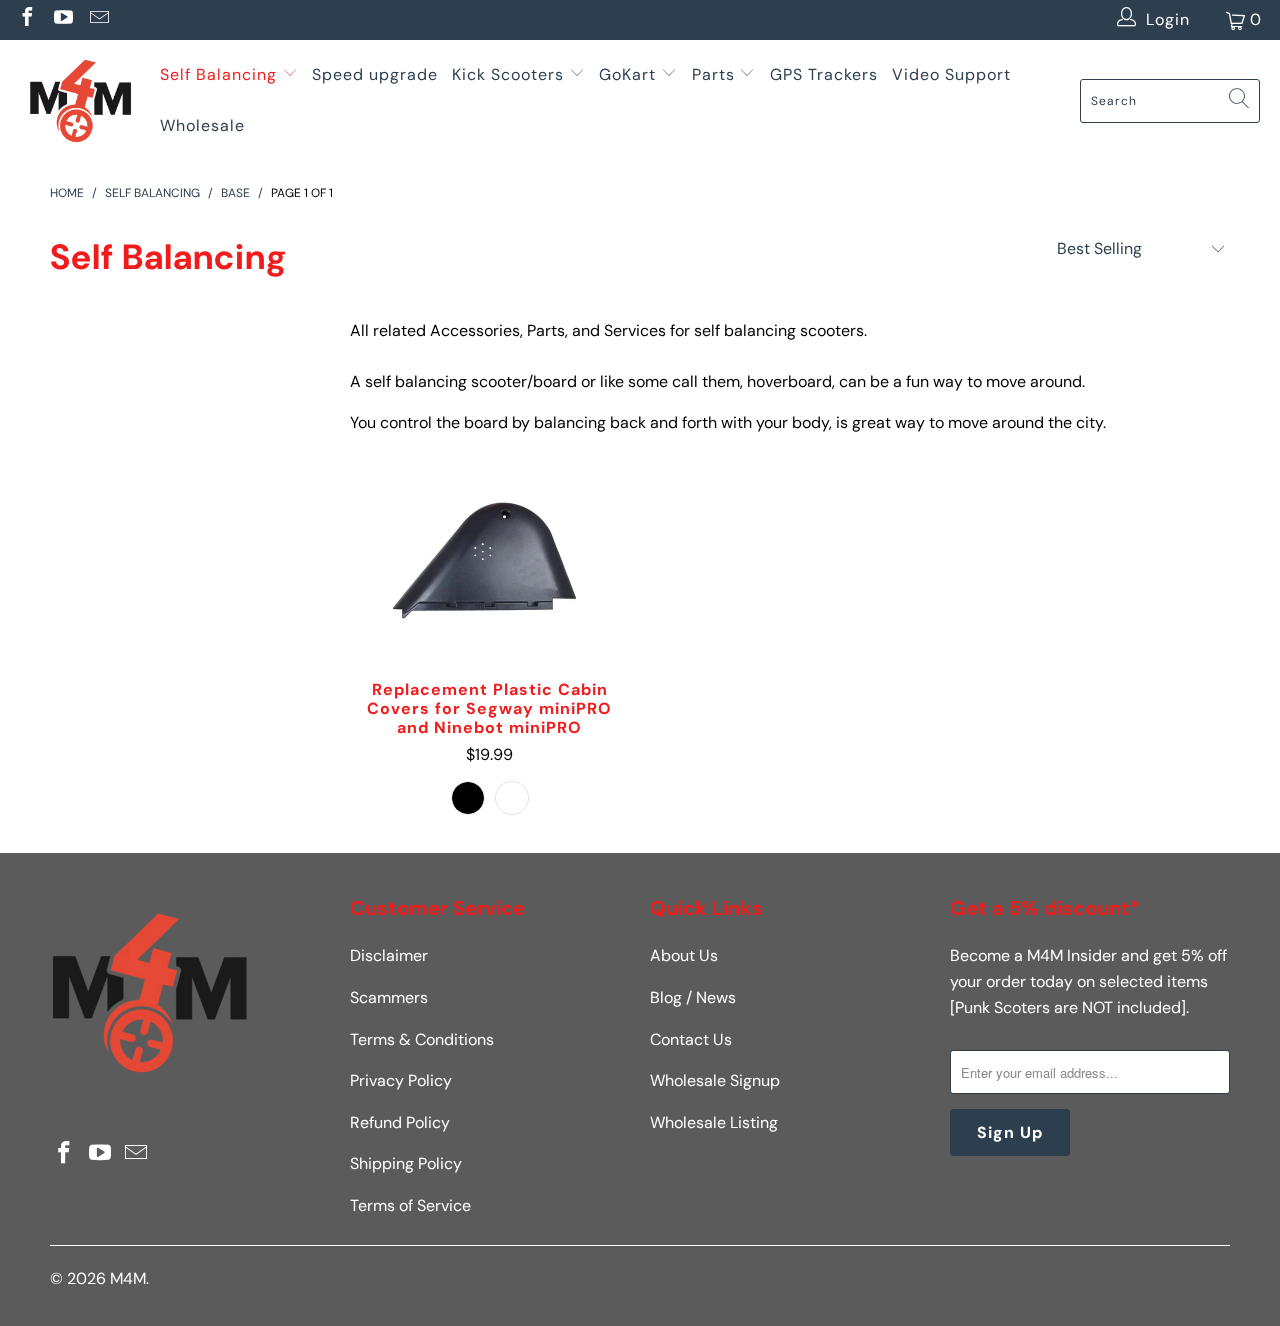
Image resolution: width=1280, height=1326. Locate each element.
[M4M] (80, 100)
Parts (713, 74)
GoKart (630, 74)
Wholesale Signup (715, 1080)
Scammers (389, 997)
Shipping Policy (406, 1163)
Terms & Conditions (422, 1039)
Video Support (951, 74)
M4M (128, 1278)
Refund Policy (400, 1122)
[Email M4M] (98, 19)
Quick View (490, 606)
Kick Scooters (508, 74)
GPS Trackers (824, 74)
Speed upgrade (375, 74)
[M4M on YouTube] (62, 19)
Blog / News (693, 997)
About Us (684, 955)
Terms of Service (410, 1205)
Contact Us (691, 1039)
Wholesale (202, 125)
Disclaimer (389, 955)
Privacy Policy (401, 1080)
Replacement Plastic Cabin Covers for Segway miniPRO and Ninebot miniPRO (490, 560)
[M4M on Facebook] (26, 19)
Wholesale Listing (714, 1122)
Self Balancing (218, 74)
